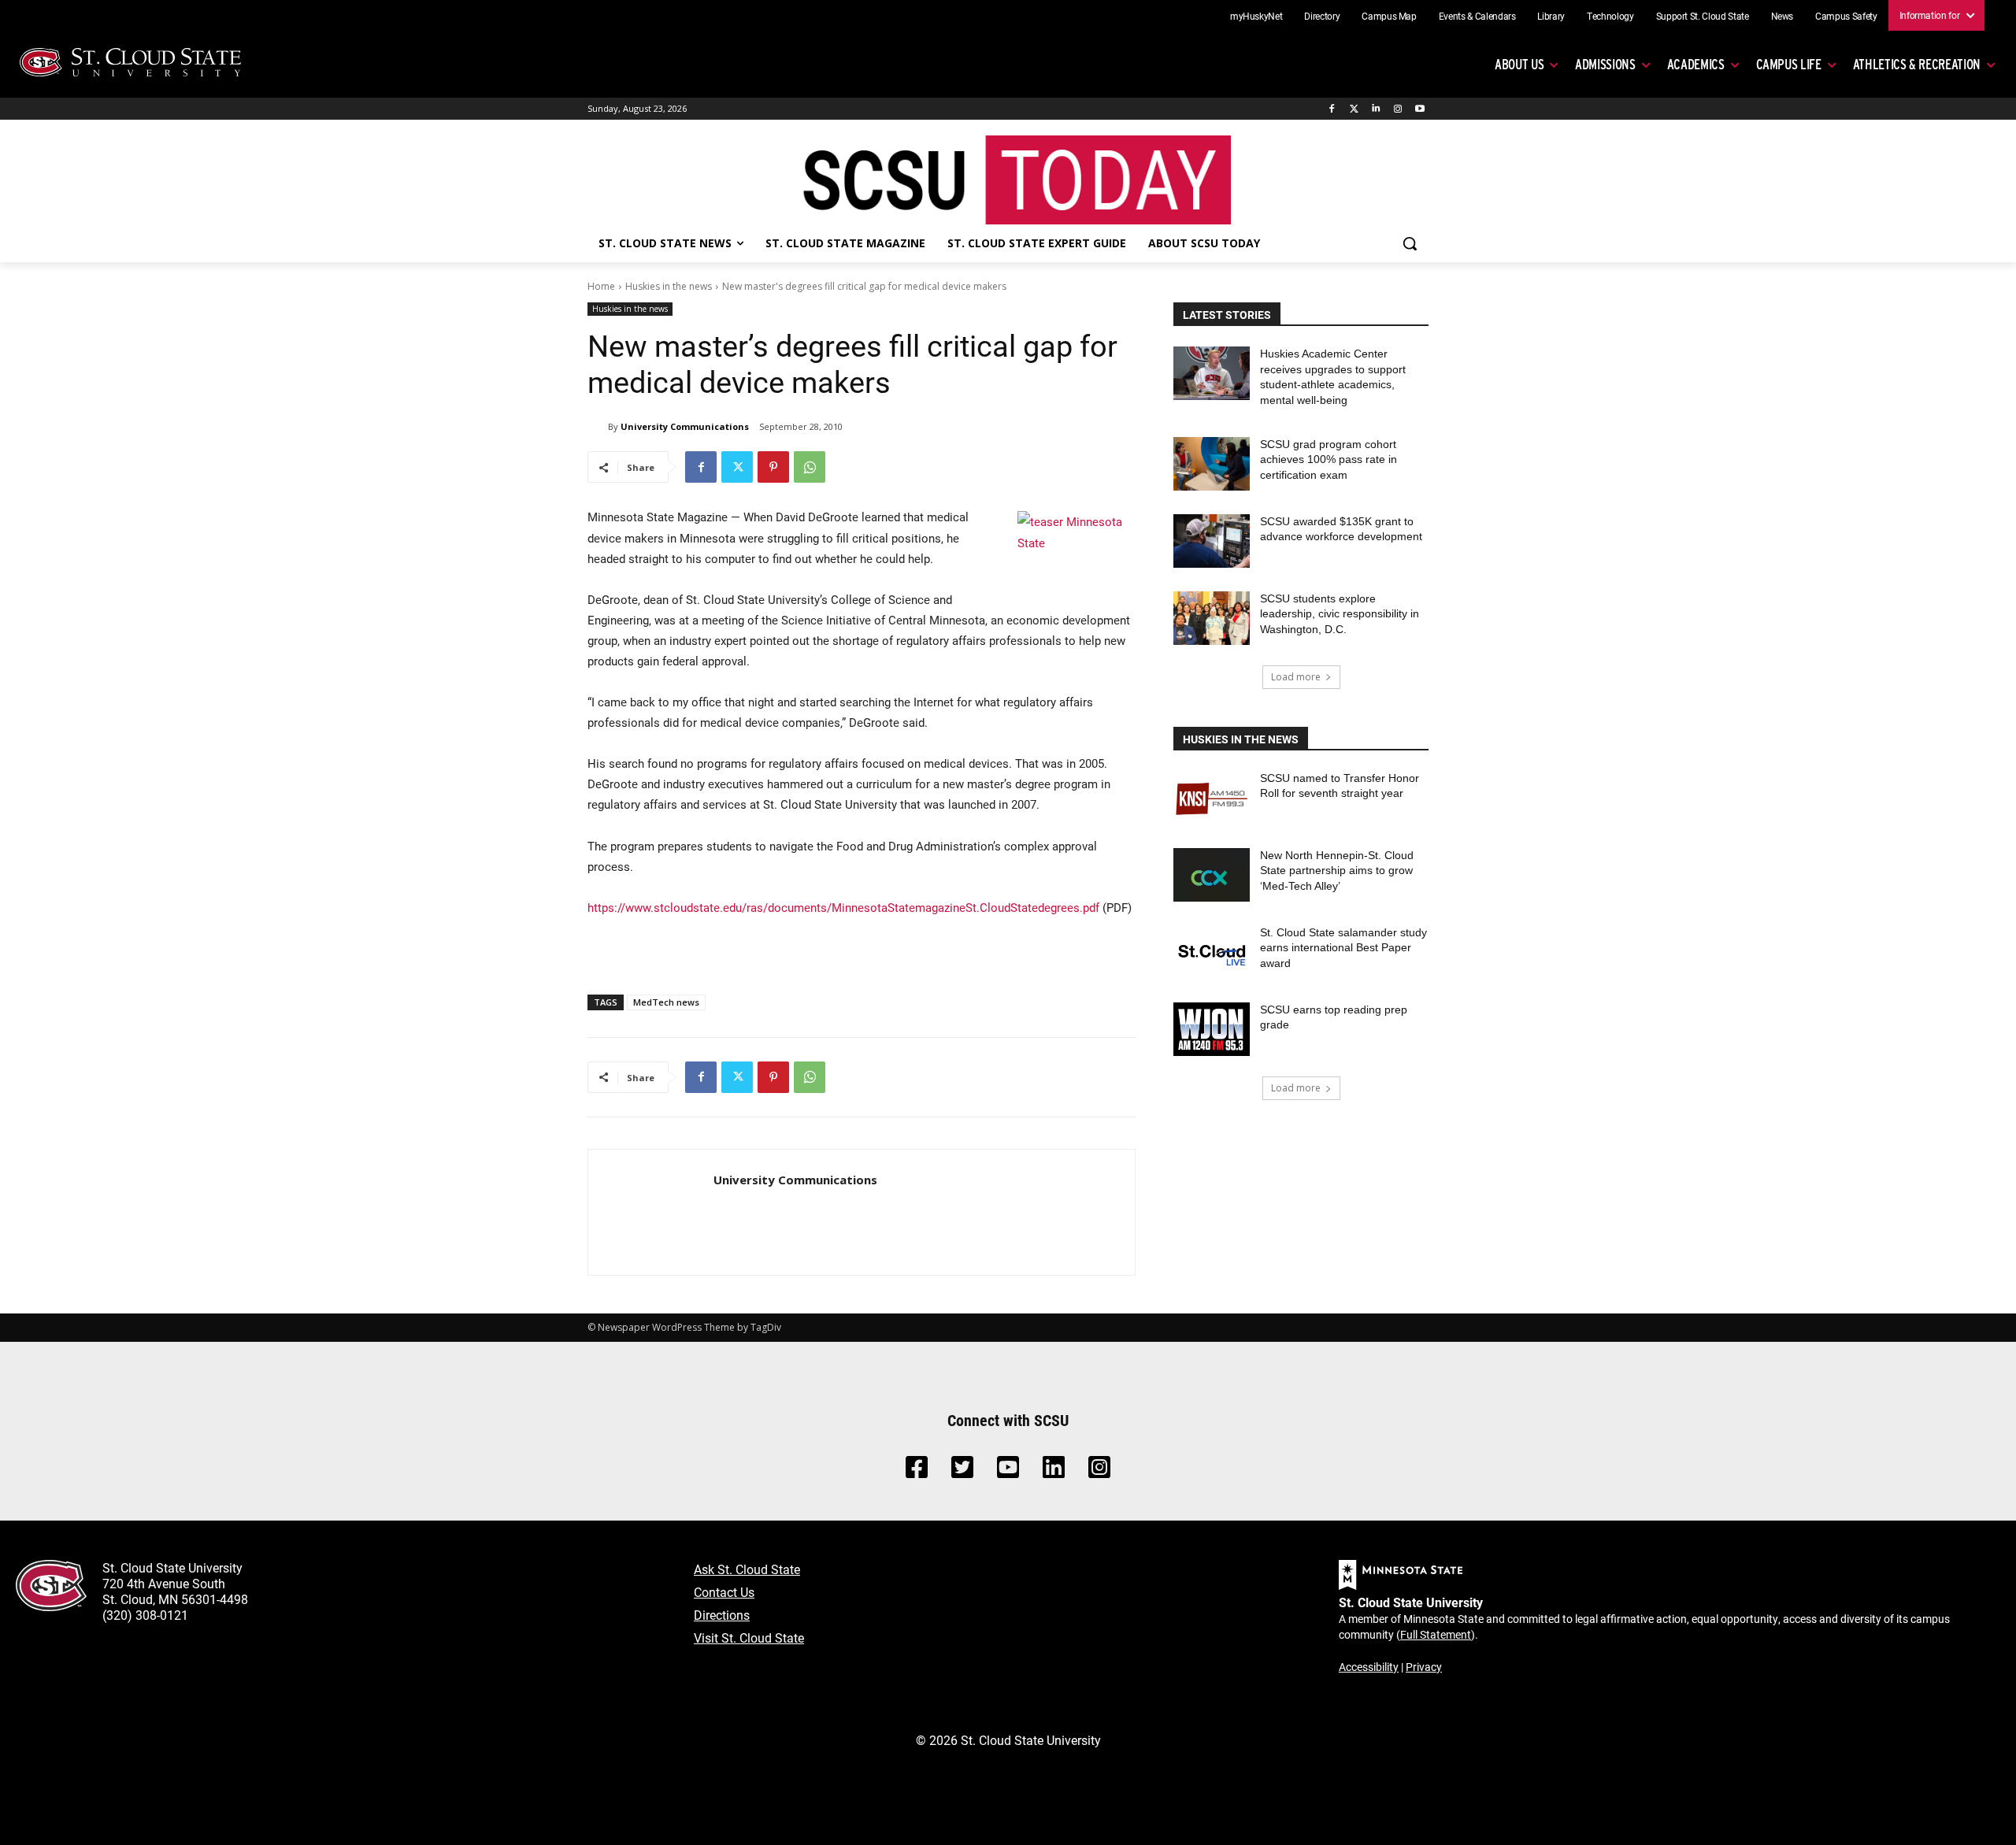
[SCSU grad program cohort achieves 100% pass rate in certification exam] (1212, 464)
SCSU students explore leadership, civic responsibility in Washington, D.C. (1340, 614)
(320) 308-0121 (145, 1615)
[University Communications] (598, 427)
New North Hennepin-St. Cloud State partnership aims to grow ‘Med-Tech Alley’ (1337, 871)
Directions (722, 1615)
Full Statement (1436, 1634)
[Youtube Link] (1008, 1471)
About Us (1519, 64)
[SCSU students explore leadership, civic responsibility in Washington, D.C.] (1212, 618)
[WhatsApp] (810, 467)
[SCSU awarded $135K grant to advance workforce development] (1212, 541)
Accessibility (1369, 1667)
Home (601, 286)
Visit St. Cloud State (749, 1638)
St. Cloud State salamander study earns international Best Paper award (1343, 948)
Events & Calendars (1477, 16)
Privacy (1424, 1667)
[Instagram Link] (1099, 1471)
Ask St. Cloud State (747, 1569)
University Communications (685, 426)
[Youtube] (1419, 109)
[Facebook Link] (917, 1471)
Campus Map (1389, 16)
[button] (1410, 243)
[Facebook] (1332, 109)
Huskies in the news (669, 286)
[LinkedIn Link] (1054, 1471)
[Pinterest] (773, 467)
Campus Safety (1846, 16)
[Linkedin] (1376, 109)
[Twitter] (1354, 109)
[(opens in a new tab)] (1212, 798)
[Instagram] (1397, 109)
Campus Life (1789, 64)
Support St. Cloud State (1703, 16)
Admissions (1605, 64)
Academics (1696, 64)
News (1783, 16)
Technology (1610, 16)
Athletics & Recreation (1917, 64)
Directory (1322, 16)
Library (1551, 16)
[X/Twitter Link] (962, 1471)
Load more (1296, 677)
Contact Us (724, 1592)
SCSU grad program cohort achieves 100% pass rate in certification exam (1329, 459)
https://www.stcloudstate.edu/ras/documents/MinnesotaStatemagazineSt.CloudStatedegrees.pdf (843, 907)
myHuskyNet (1256, 16)
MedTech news (666, 1002)
